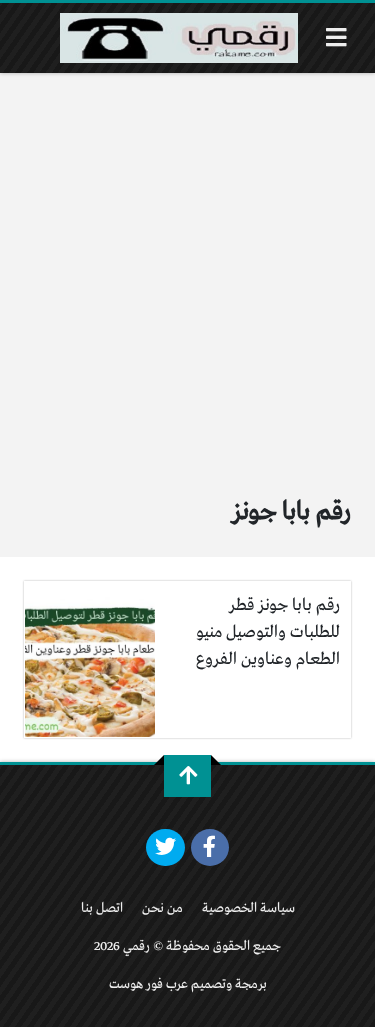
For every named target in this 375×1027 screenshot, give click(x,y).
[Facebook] (210, 848)
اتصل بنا (102, 908)
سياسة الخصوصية (248, 908)
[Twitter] (165, 848)
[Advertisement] (187, 270)
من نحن (162, 908)
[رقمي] (179, 38)
